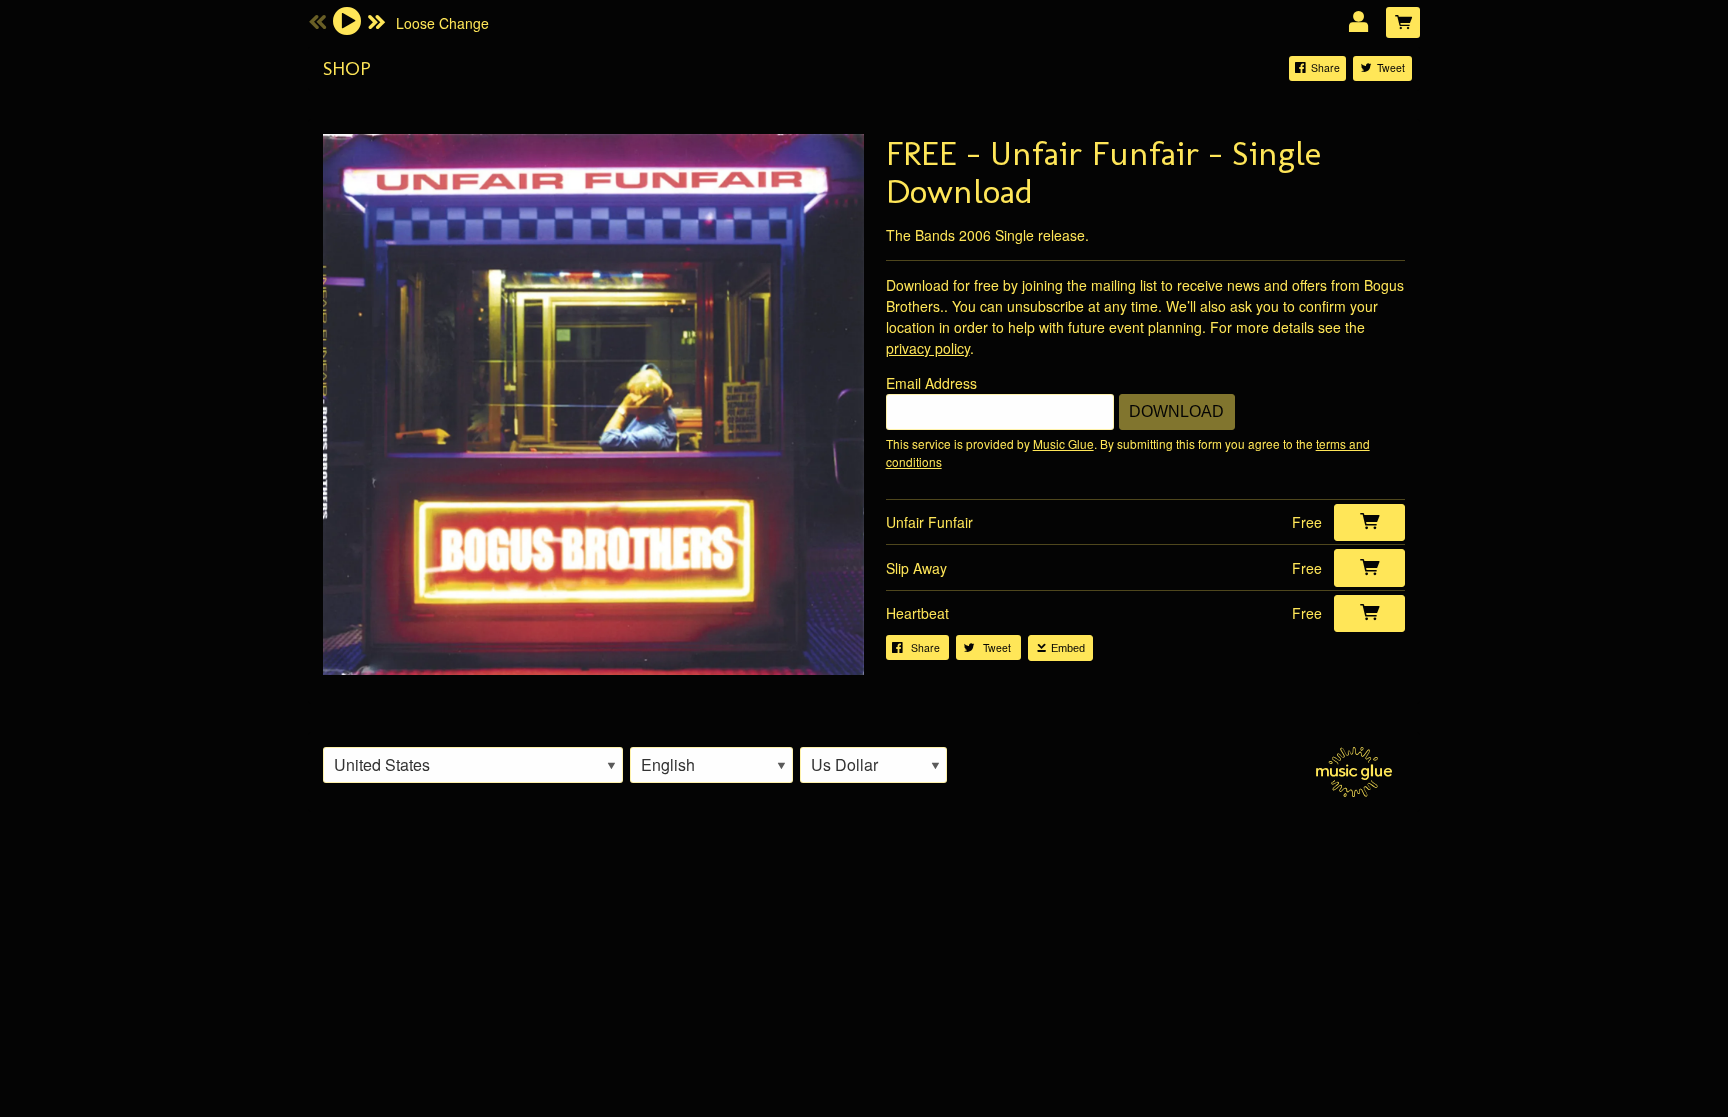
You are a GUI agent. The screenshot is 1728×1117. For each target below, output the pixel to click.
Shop (347, 68)
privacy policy (928, 348)
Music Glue (1063, 443)
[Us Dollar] (873, 765)
